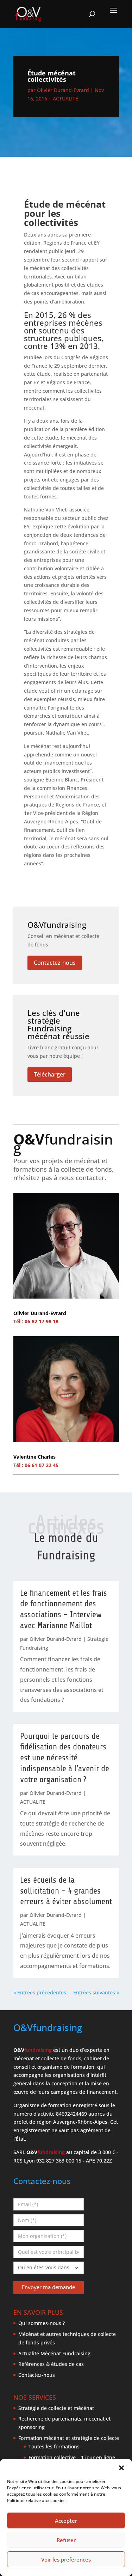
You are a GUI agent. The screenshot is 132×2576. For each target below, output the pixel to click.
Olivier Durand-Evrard (63, 90)
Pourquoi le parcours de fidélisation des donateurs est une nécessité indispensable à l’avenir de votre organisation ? (65, 1758)
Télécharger (50, 1074)
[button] (121, 2468)
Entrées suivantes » (96, 1992)
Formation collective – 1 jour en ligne (72, 2457)
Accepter (66, 2521)
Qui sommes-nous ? (42, 2323)
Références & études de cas (51, 2364)
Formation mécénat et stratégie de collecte (69, 2438)
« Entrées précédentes (40, 1992)
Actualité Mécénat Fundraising (54, 2353)
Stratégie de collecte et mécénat (56, 2408)
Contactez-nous (55, 963)
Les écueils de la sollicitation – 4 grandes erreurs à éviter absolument (66, 1891)
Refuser (66, 2540)
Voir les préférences (66, 2559)
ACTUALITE (65, 99)
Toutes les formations (54, 2446)
